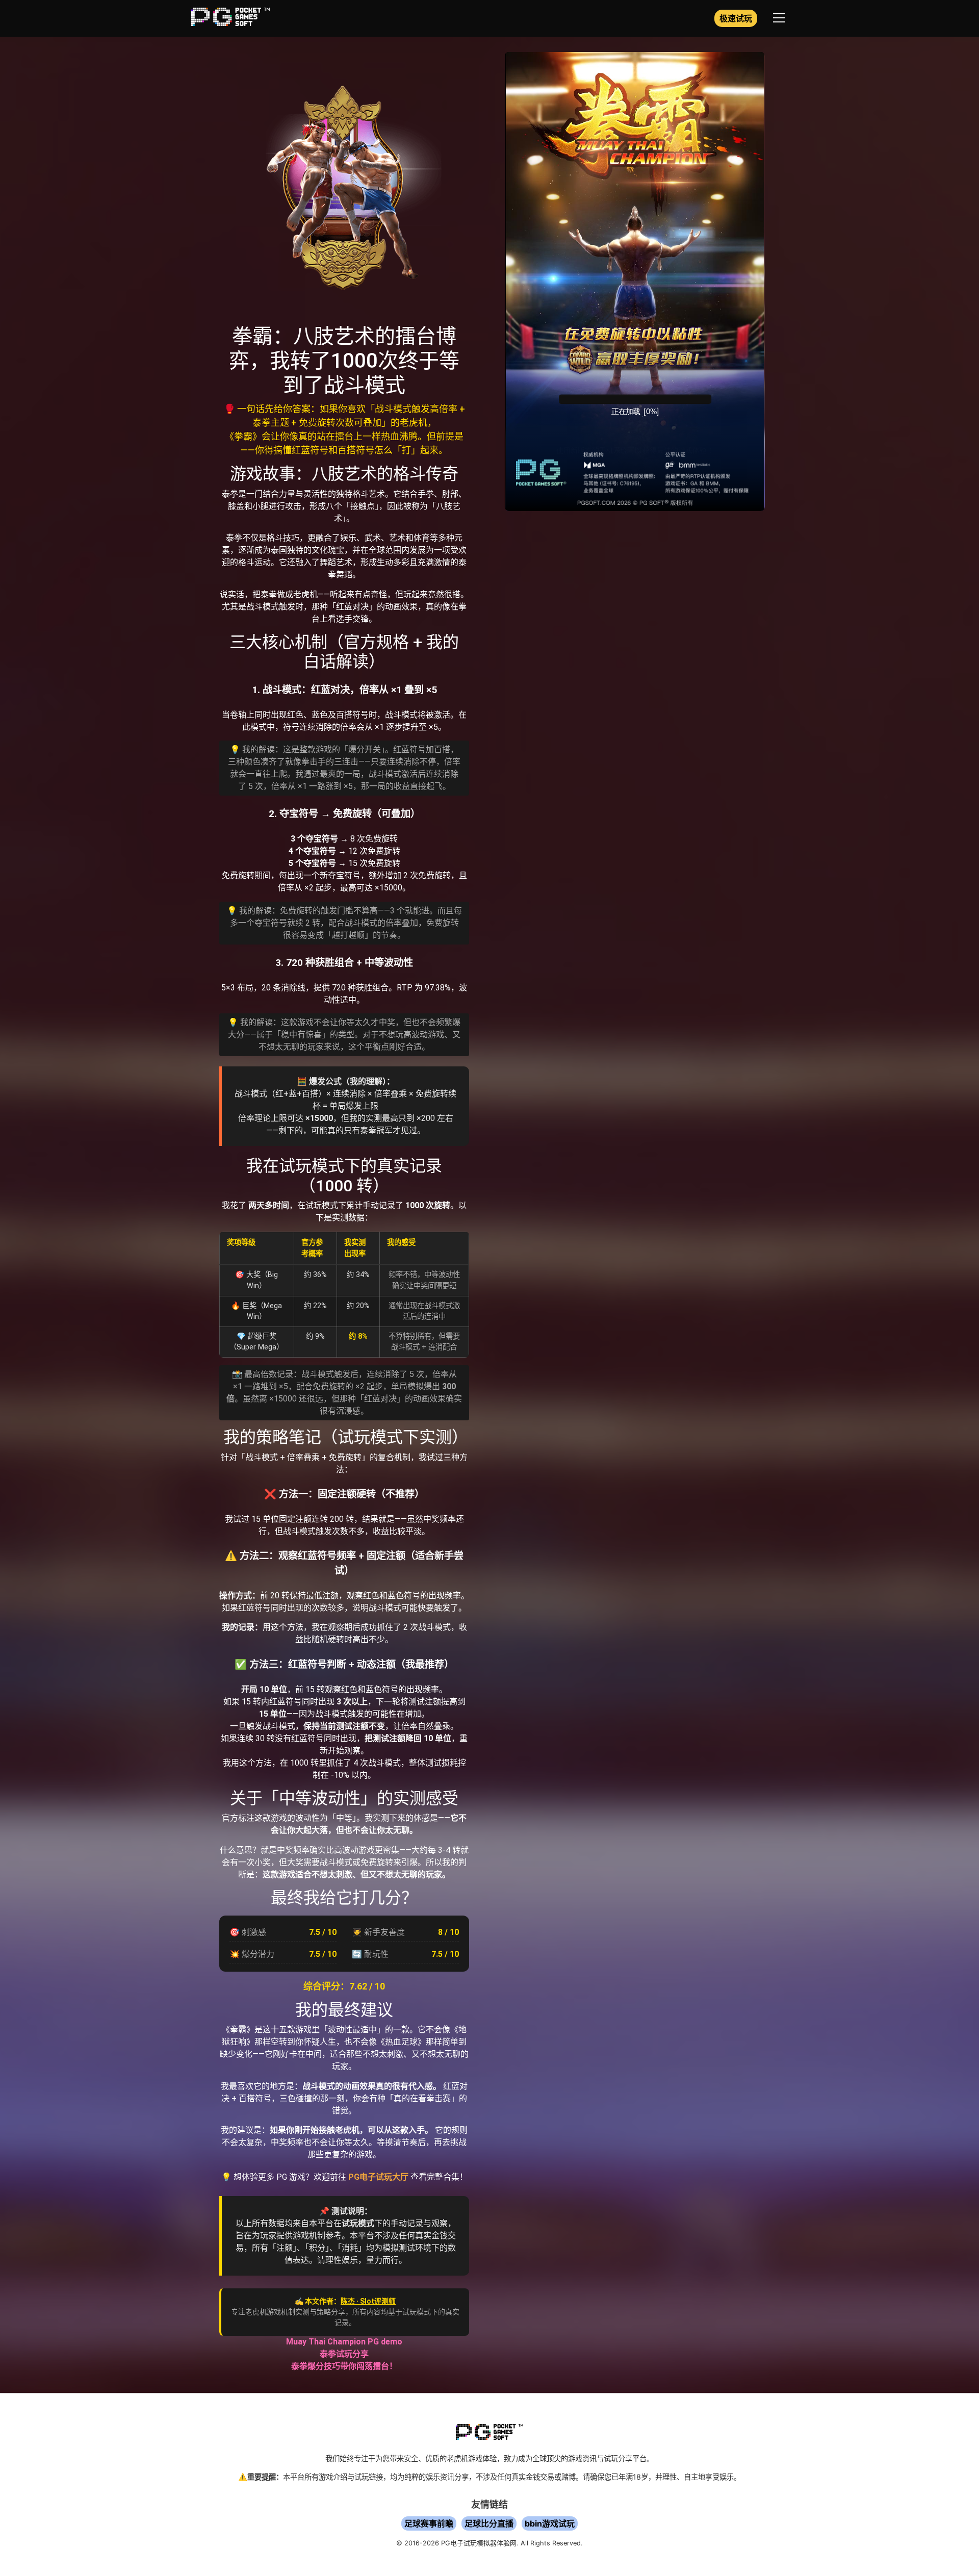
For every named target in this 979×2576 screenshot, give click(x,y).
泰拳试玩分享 (344, 2354)
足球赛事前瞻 (429, 2523)
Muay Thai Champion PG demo (344, 2342)
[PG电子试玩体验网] (230, 23)
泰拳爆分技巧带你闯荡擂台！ (344, 2366)
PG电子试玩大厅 (378, 2177)
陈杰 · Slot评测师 (368, 2301)
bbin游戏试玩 (550, 2523)
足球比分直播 (489, 2523)
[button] (779, 18)
